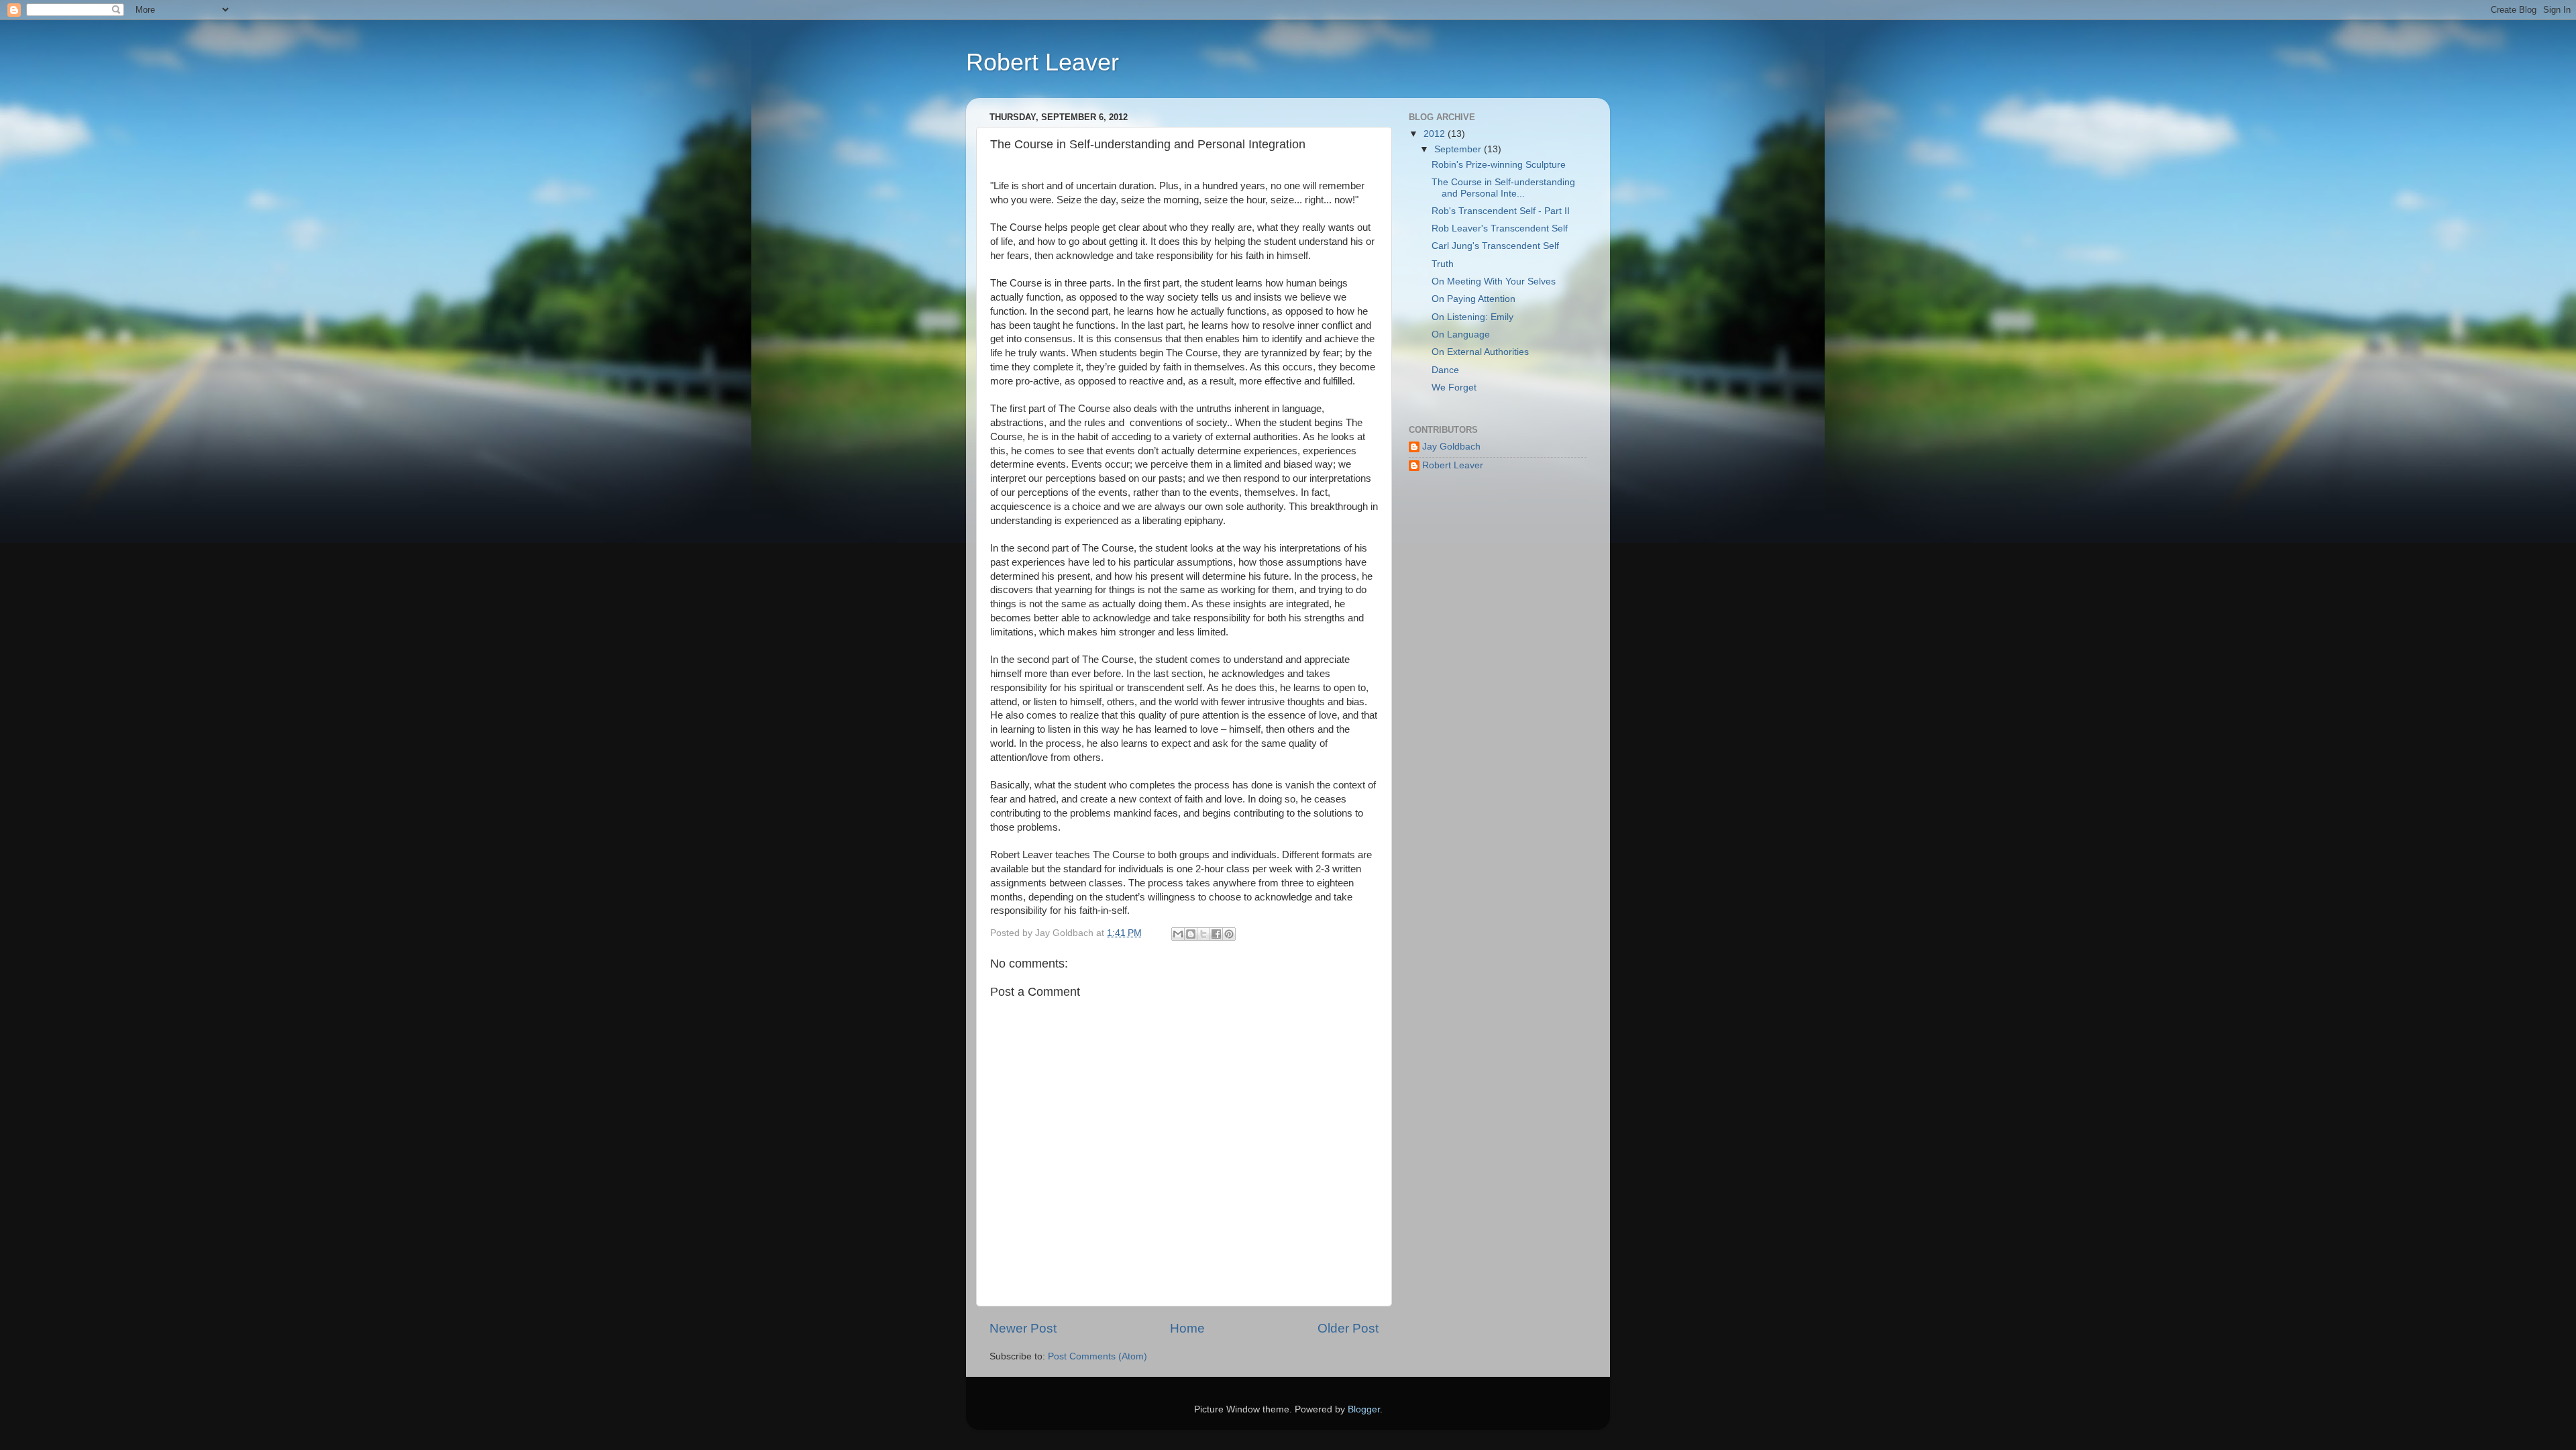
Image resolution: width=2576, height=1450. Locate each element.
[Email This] (1178, 934)
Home (1187, 1328)
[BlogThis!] (1191, 934)
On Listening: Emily (1472, 317)
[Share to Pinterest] (1229, 934)
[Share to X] (1203, 934)
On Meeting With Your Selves (1494, 281)
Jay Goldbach (1451, 447)
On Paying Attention (1473, 299)
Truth (1443, 264)
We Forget (1454, 387)
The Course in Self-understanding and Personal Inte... (1503, 188)
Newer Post (1023, 1328)
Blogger (1364, 1409)
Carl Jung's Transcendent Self (1495, 246)
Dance (1445, 370)
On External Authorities (1480, 352)
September (1459, 149)
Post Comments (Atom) (1097, 1356)
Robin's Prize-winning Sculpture (1499, 165)
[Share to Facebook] (1216, 934)
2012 (1436, 134)
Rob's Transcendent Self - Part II (1501, 211)
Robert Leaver (1042, 62)
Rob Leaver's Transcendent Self (1500, 228)
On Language (1461, 334)
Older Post (1348, 1328)
